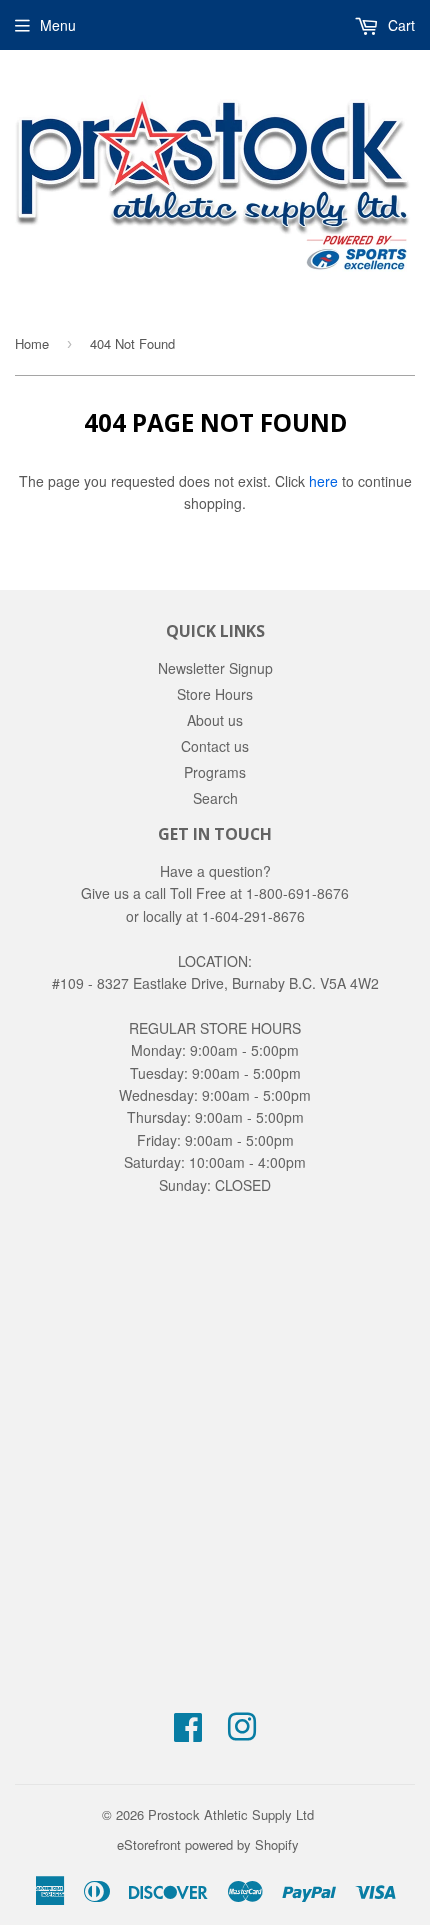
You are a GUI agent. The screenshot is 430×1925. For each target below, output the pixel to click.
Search (215, 798)
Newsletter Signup (215, 668)
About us (215, 720)
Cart (399, 25)
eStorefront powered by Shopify (208, 1844)
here (323, 481)
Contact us (215, 746)
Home (32, 343)
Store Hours (215, 694)
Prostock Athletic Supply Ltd (231, 1814)
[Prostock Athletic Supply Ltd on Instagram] (242, 1733)
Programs (215, 772)
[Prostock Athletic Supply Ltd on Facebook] (188, 1733)
